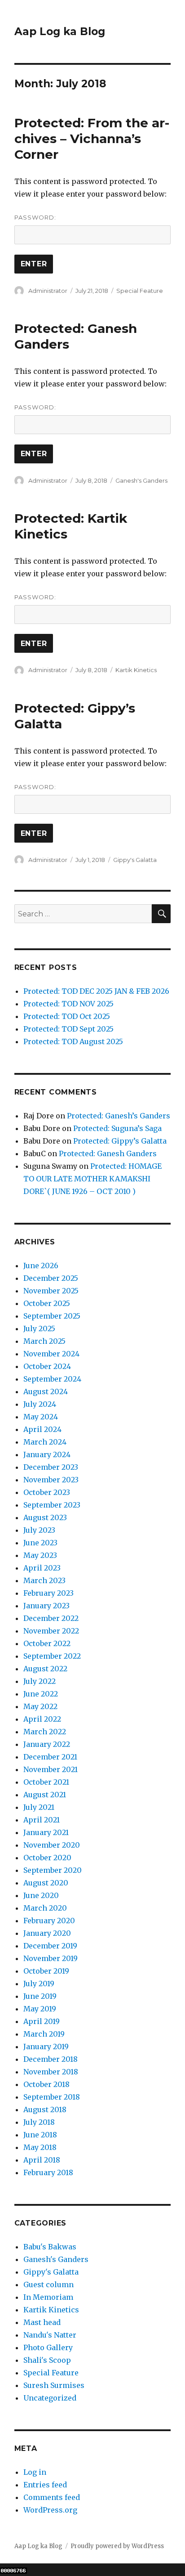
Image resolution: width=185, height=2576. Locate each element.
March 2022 (45, 1732)
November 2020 (52, 1845)
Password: (35, 217)
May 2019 (40, 2009)
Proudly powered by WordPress (117, 2546)
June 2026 (41, 1266)
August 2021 (45, 1795)
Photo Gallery (48, 2347)
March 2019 (44, 2034)
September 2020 (53, 1870)
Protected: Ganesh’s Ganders (119, 1116)
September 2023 (52, 1505)
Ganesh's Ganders (141, 480)
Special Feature (140, 291)
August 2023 (45, 1517)
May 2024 (41, 1417)
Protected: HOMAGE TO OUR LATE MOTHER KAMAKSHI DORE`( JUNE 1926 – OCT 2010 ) (92, 1179)
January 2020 (47, 1933)
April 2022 (42, 1719)
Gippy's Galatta (135, 860)
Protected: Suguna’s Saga (117, 1128)
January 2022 (47, 1744)
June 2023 (40, 1543)
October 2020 (47, 1858)
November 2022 (51, 1631)
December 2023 (51, 1467)
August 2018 (45, 2109)
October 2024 (47, 1366)
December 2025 (51, 1278)
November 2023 (51, 1480)
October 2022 (47, 1643)
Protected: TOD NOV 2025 (68, 1004)
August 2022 (45, 1669)
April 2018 (42, 2160)
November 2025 (51, 1291)
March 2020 (45, 1908)
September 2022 (52, 1656)
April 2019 (42, 2021)
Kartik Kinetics (136, 670)
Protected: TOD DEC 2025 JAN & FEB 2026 (96, 991)
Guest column (48, 2284)
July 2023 (39, 1530)
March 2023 (44, 1580)
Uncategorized (50, 2398)
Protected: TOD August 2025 (73, 1041)
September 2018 (52, 2097)
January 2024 (47, 1454)
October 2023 (47, 1492)
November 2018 (51, 2072)
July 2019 (39, 1984)
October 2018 (46, 2084)
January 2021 (46, 1832)
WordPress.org (50, 2510)
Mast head (42, 2322)
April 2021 (42, 1820)
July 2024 (40, 1404)
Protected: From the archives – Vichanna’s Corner (92, 139)
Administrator (48, 291)
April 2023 (42, 1568)
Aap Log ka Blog (60, 31)
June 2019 (40, 1996)
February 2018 (48, 2172)
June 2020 (41, 1895)
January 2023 (46, 1606)
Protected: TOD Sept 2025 (68, 1029)
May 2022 (40, 1706)
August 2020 (46, 1883)
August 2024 (46, 1391)
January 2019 (46, 2046)
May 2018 (40, 2147)
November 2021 (51, 1769)
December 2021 (50, 1757)
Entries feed (45, 2485)
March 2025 (44, 1341)
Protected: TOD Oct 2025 (67, 1016)
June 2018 (40, 2135)
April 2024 (42, 1429)
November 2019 (51, 1958)
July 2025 (39, 1328)
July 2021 (39, 1807)
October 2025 (47, 1303)
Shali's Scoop (47, 2360)
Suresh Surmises (54, 2385)
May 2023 (40, 1555)
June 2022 (41, 1694)
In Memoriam (48, 2297)
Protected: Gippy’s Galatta (120, 1141)
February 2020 (49, 1921)
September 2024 (52, 1379)
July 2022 (40, 1681)
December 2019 (50, 1946)
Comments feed (52, 2497)
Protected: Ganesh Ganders (108, 1153)
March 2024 (45, 1442)
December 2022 (51, 1618)
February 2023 (48, 1593)
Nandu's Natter (50, 2335)
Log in (35, 2472)
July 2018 (39, 2122)
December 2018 (51, 2059)
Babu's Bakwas (50, 2247)
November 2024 (51, 1354)
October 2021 (46, 1782)
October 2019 (46, 1971)
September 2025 (52, 1316)
